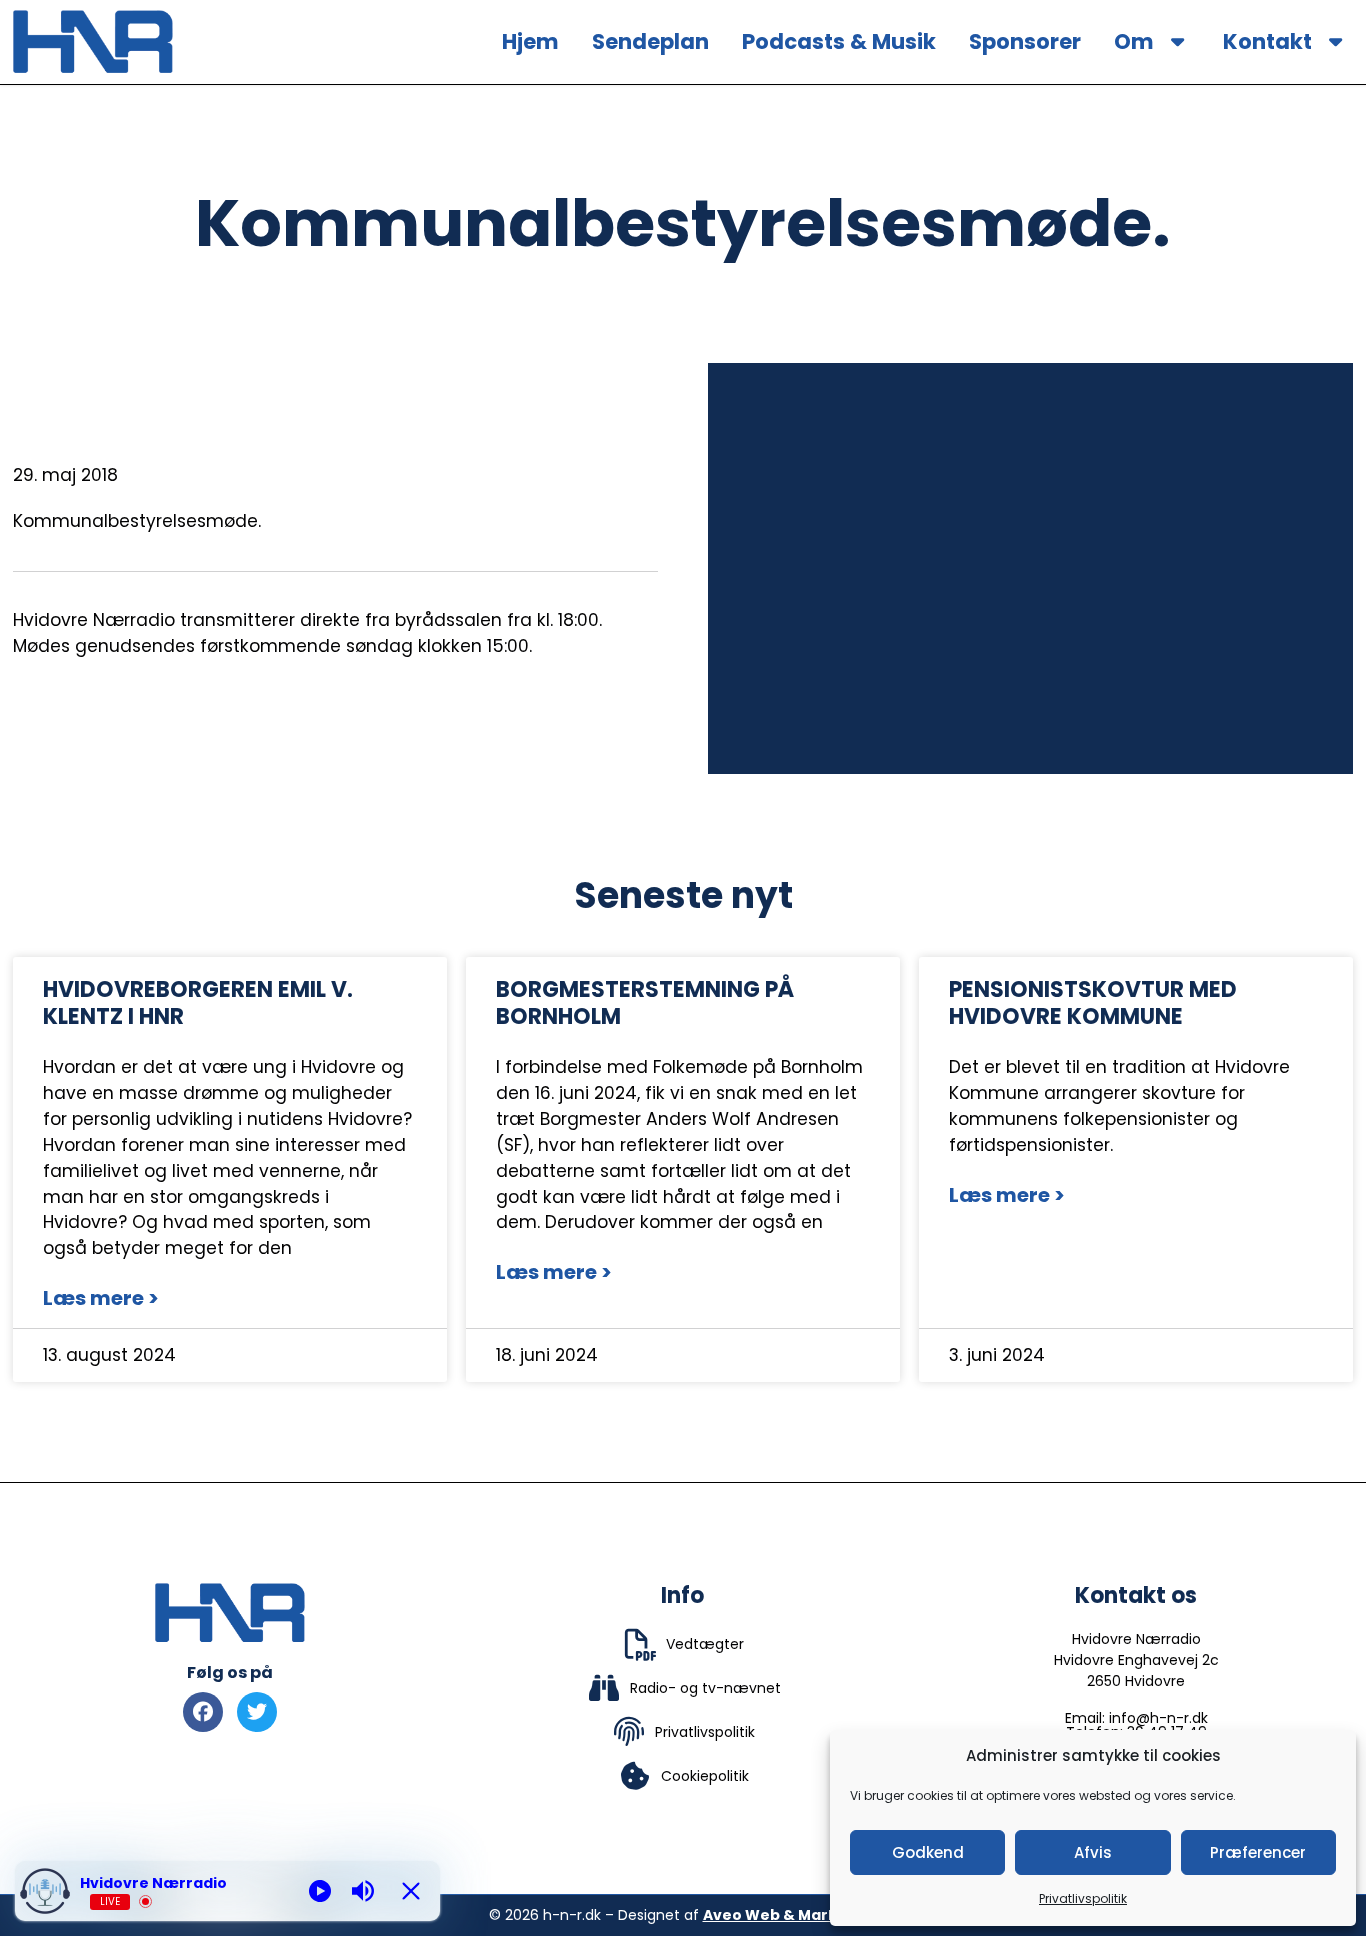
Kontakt (1267, 41)
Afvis (1093, 1852)
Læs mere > (101, 1298)
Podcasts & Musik (839, 41)
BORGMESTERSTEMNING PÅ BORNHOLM (645, 1002)
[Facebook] (203, 1712)
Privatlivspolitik (1083, 1898)
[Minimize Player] (411, 1891)
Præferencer (1258, 1852)
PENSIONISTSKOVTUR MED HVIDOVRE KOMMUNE (1093, 1002)
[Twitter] (257, 1712)
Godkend (928, 1852)
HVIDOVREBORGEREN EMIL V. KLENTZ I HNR (198, 1002)
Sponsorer (1025, 41)
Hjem (530, 41)
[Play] (320, 1891)
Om (1134, 41)
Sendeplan (650, 41)
